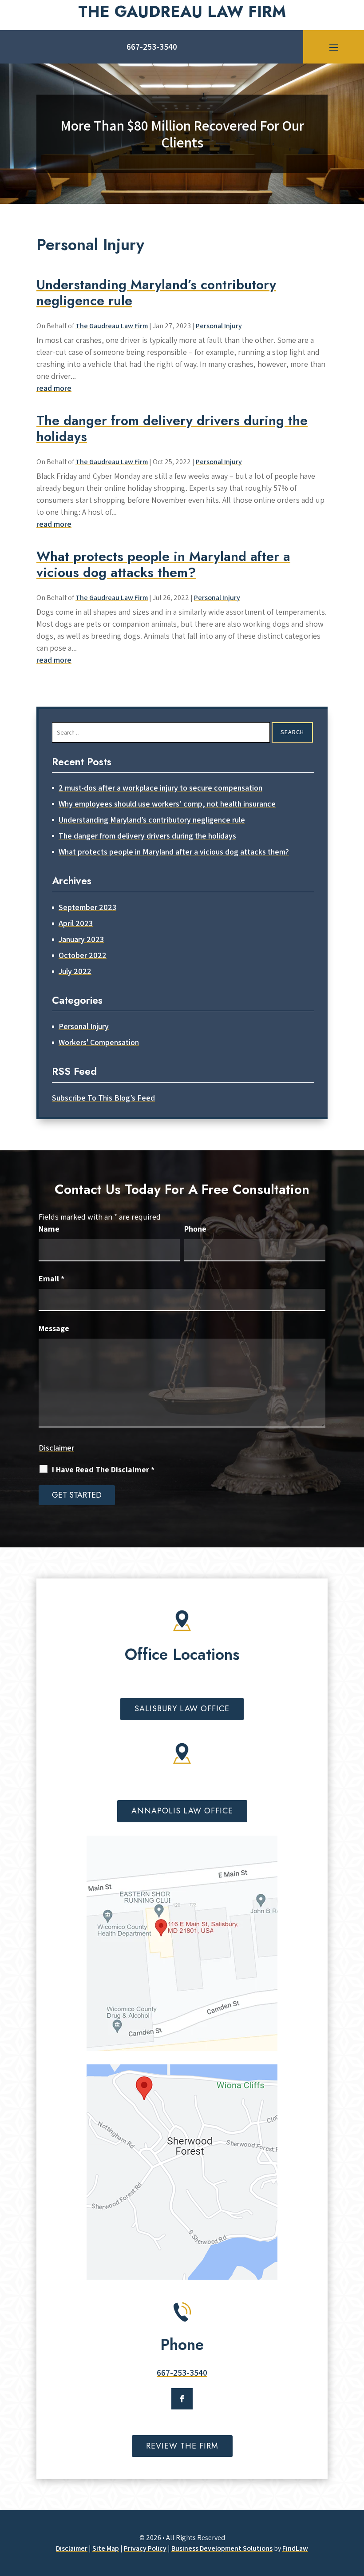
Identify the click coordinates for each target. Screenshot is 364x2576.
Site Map (106, 2548)
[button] (334, 47)
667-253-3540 (152, 47)
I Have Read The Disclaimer (103, 1469)
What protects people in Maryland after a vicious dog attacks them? (163, 564)
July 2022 (75, 971)
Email (51, 1278)
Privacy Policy (145, 2548)
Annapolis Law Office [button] (182, 1811)
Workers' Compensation (99, 1042)
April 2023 (76, 923)
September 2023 (87, 907)
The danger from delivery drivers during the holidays (172, 428)
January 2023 (81, 939)
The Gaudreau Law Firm (112, 326)
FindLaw (295, 2548)
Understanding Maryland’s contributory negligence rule (156, 292)
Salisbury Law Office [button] (182, 1709)
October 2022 (83, 955)
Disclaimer (56, 1448)
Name (49, 1229)
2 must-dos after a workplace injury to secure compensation (160, 788)
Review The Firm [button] (182, 2446)
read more (54, 388)
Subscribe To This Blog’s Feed (103, 1098)
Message (54, 1328)
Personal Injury (219, 326)
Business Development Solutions (222, 2548)
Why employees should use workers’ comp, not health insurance (167, 804)
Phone (195, 1229)
